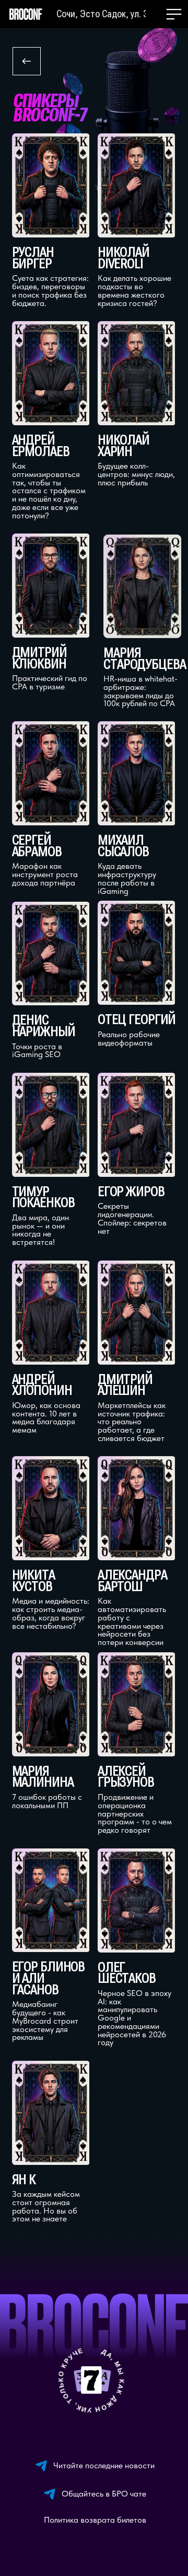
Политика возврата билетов (95, 2520)
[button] (174, 14)
